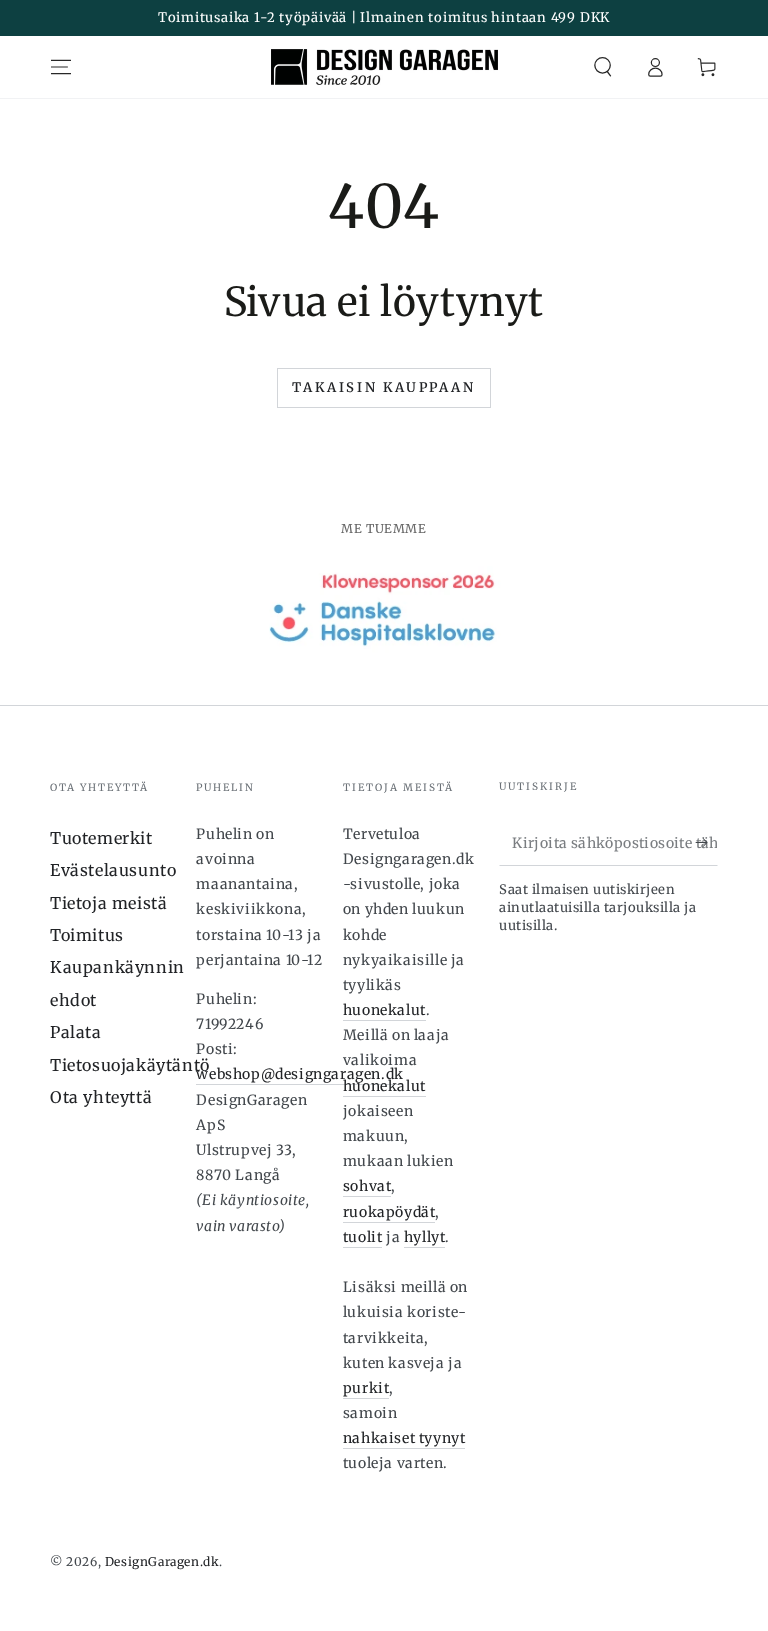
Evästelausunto (113, 870)
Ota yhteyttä (101, 1097)
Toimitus (87, 935)
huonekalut (384, 1010)
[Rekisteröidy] (706, 843)
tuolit (363, 1237)
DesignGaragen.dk (162, 1561)
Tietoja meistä (108, 903)
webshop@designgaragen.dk (299, 1074)
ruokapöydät (389, 1212)
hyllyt (425, 1237)
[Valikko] (61, 67)
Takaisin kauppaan (383, 387)
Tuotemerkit (101, 838)
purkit (366, 1388)
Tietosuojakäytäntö (130, 1065)
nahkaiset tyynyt (404, 1438)
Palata (76, 1032)
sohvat (367, 1186)
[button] (603, 67)
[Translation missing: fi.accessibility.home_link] (384, 67)
